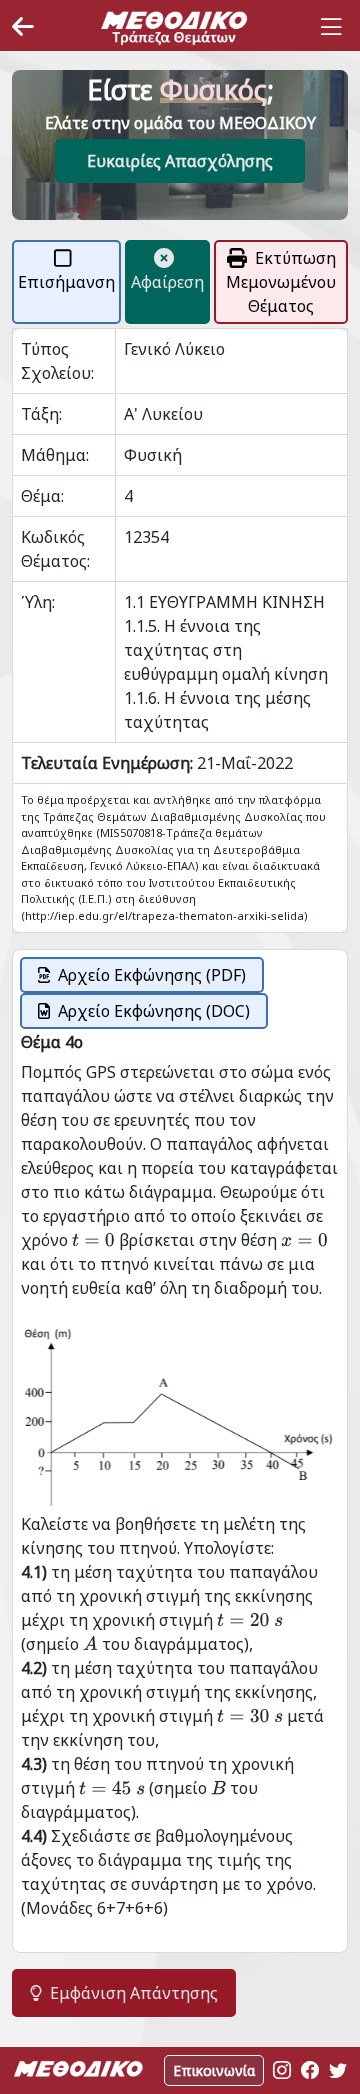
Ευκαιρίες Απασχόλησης (180, 161)
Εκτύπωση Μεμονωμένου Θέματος (281, 282)
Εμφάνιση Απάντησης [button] (134, 1993)
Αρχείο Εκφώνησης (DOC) (154, 1011)
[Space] (174, 27)
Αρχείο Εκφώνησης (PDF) (152, 975)
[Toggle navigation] (331, 27)
